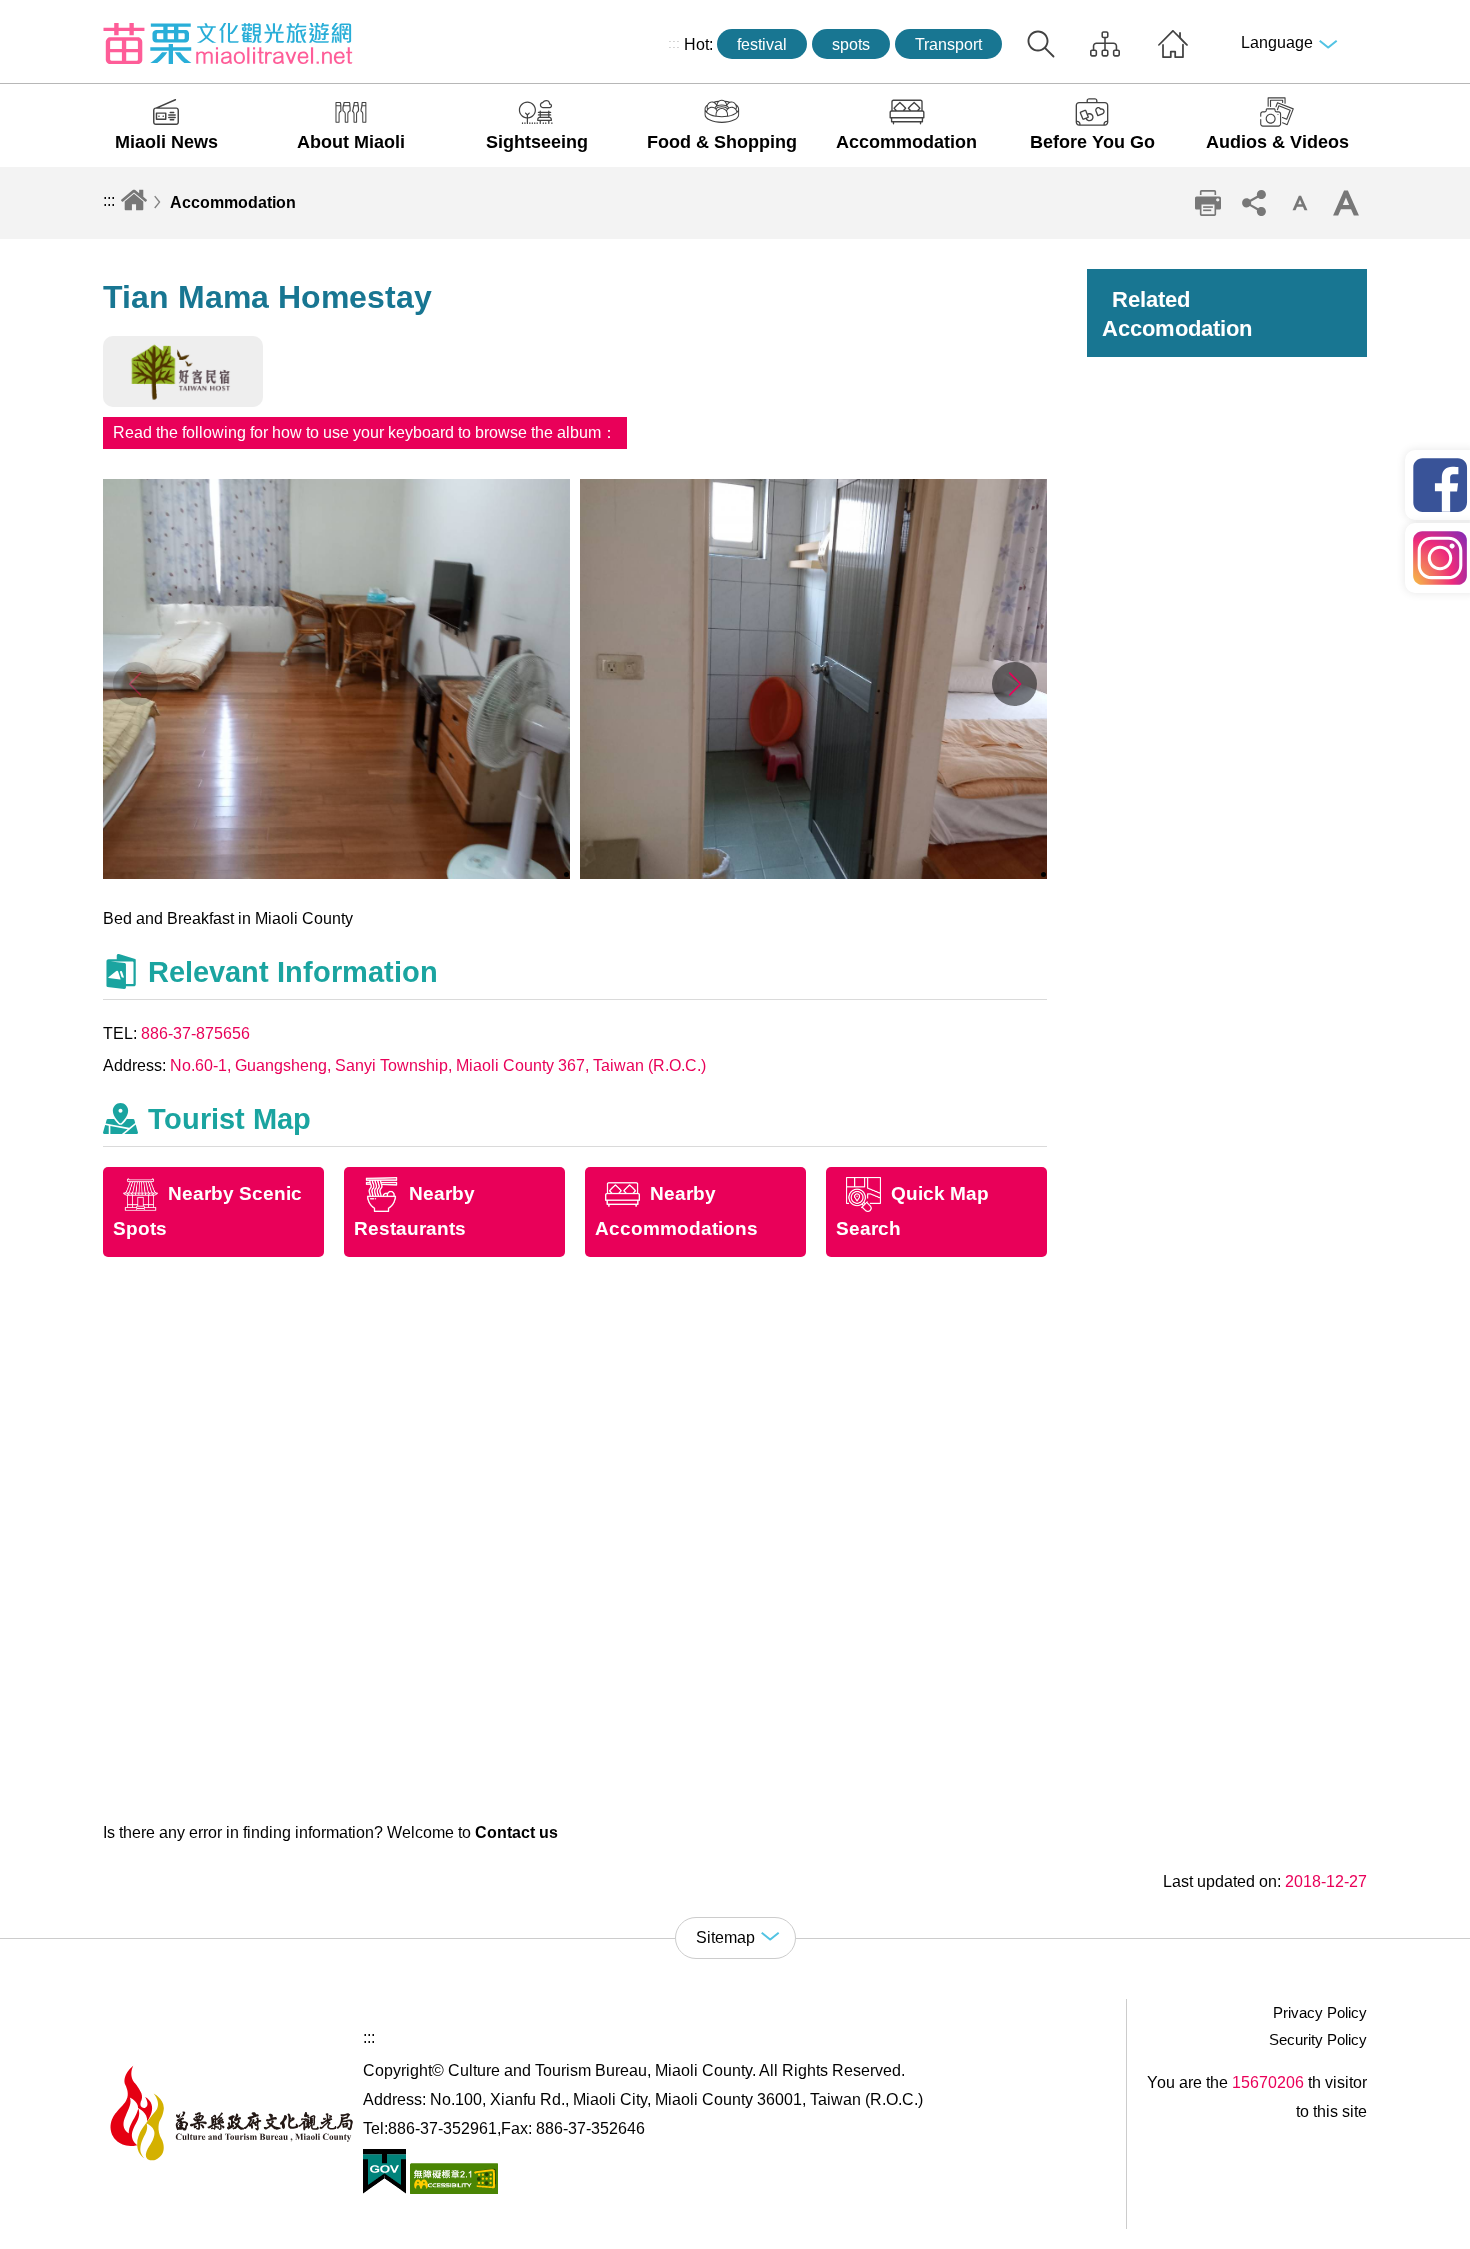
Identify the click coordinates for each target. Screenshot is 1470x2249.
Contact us (516, 1832)
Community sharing (1254, 203)
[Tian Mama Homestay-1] (336, 873)
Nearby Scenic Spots (207, 1212)
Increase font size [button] (1346, 203)
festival (762, 44)
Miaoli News (166, 142)
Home (1173, 44)
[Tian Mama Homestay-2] (813, 873)
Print (1208, 203)
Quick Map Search (912, 1212)
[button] (1014, 684)
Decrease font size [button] (1300, 203)
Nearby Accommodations (676, 1212)
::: (674, 43)
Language (1277, 42)
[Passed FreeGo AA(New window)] (452, 2188)
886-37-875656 (195, 1033)
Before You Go (1092, 142)
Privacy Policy (1320, 2012)
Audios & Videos (1277, 142)
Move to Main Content (77, 16)
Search (1041, 44)
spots (851, 44)
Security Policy (1318, 2039)
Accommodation (906, 142)
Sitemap (1105, 44)
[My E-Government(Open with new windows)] (384, 2188)
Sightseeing (537, 142)
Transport (948, 44)
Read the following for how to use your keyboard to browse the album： (365, 432)
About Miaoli (351, 142)
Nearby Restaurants (414, 1212)
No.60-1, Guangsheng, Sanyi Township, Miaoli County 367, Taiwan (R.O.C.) (438, 1065)
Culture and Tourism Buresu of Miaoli (228, 43)
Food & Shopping (722, 142)
